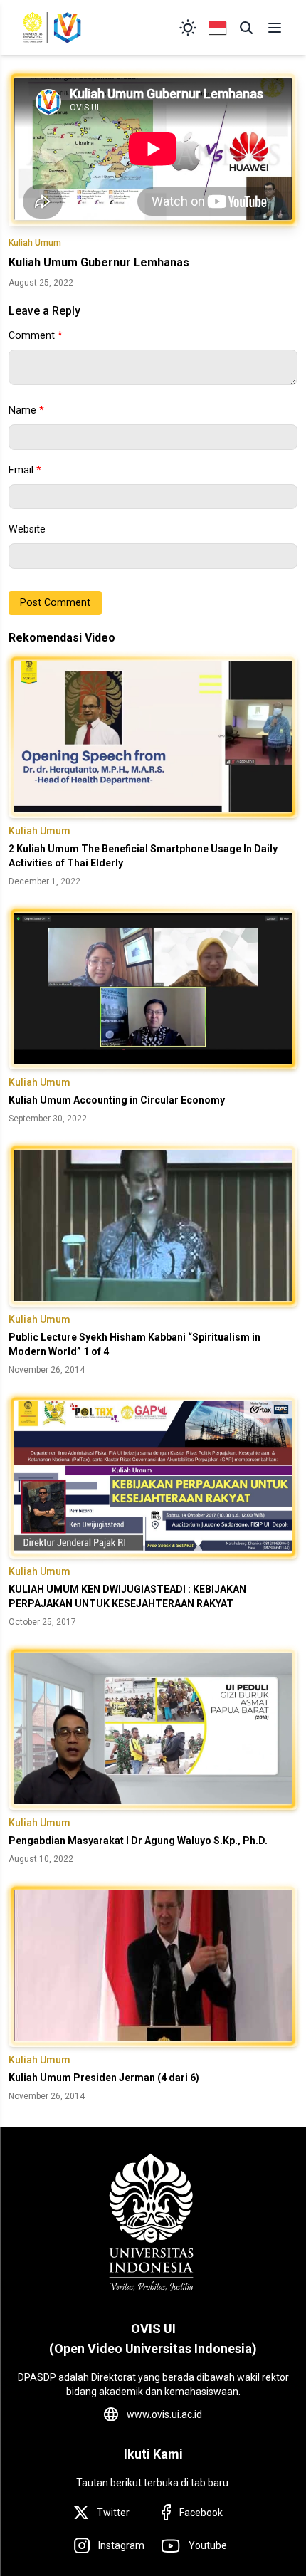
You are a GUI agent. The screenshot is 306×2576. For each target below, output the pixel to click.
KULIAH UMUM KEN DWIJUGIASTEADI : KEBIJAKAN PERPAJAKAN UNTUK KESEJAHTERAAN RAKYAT (127, 1596)
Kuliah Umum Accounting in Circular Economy (117, 1100)
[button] (246, 28)
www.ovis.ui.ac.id (164, 2414)
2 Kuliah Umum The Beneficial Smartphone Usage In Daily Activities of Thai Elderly (143, 856)
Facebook (201, 2513)
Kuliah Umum (35, 243)
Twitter (113, 2513)
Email (25, 470)
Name (26, 410)
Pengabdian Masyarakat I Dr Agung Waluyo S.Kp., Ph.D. (138, 1841)
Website (27, 529)
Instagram (121, 2545)
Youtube (208, 2545)
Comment (36, 336)
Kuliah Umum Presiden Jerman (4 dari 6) (104, 2078)
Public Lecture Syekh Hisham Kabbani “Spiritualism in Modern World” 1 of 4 (134, 1344)
